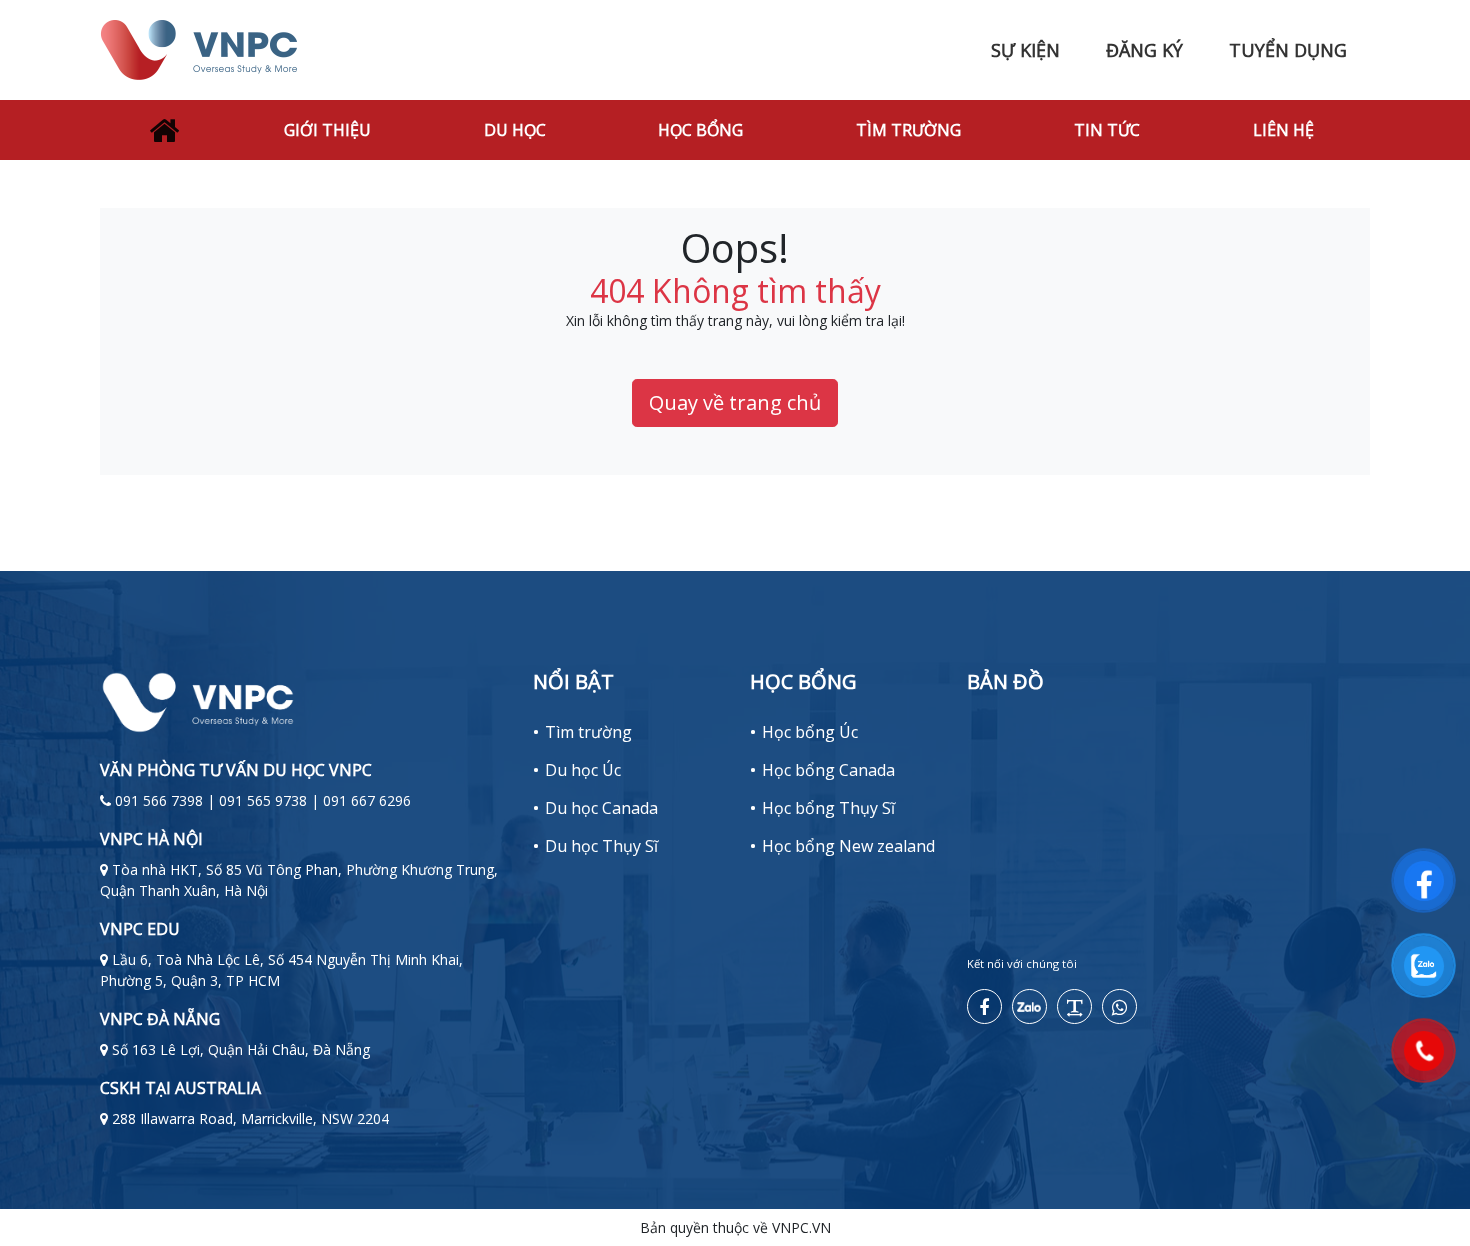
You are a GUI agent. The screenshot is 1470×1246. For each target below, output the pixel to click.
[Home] (164, 130)
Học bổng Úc (810, 732)
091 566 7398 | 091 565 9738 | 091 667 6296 (263, 800)
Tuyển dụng (1288, 50)
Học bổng (700, 130)
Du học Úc (583, 770)
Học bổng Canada (828, 770)
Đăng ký (1144, 50)
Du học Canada (601, 808)
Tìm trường (908, 130)
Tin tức (1107, 130)
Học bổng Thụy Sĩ (828, 808)
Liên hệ (1283, 130)
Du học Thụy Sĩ (601, 846)
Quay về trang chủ (735, 402)
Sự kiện (1025, 50)
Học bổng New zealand (848, 846)
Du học (515, 130)
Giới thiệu (327, 130)
